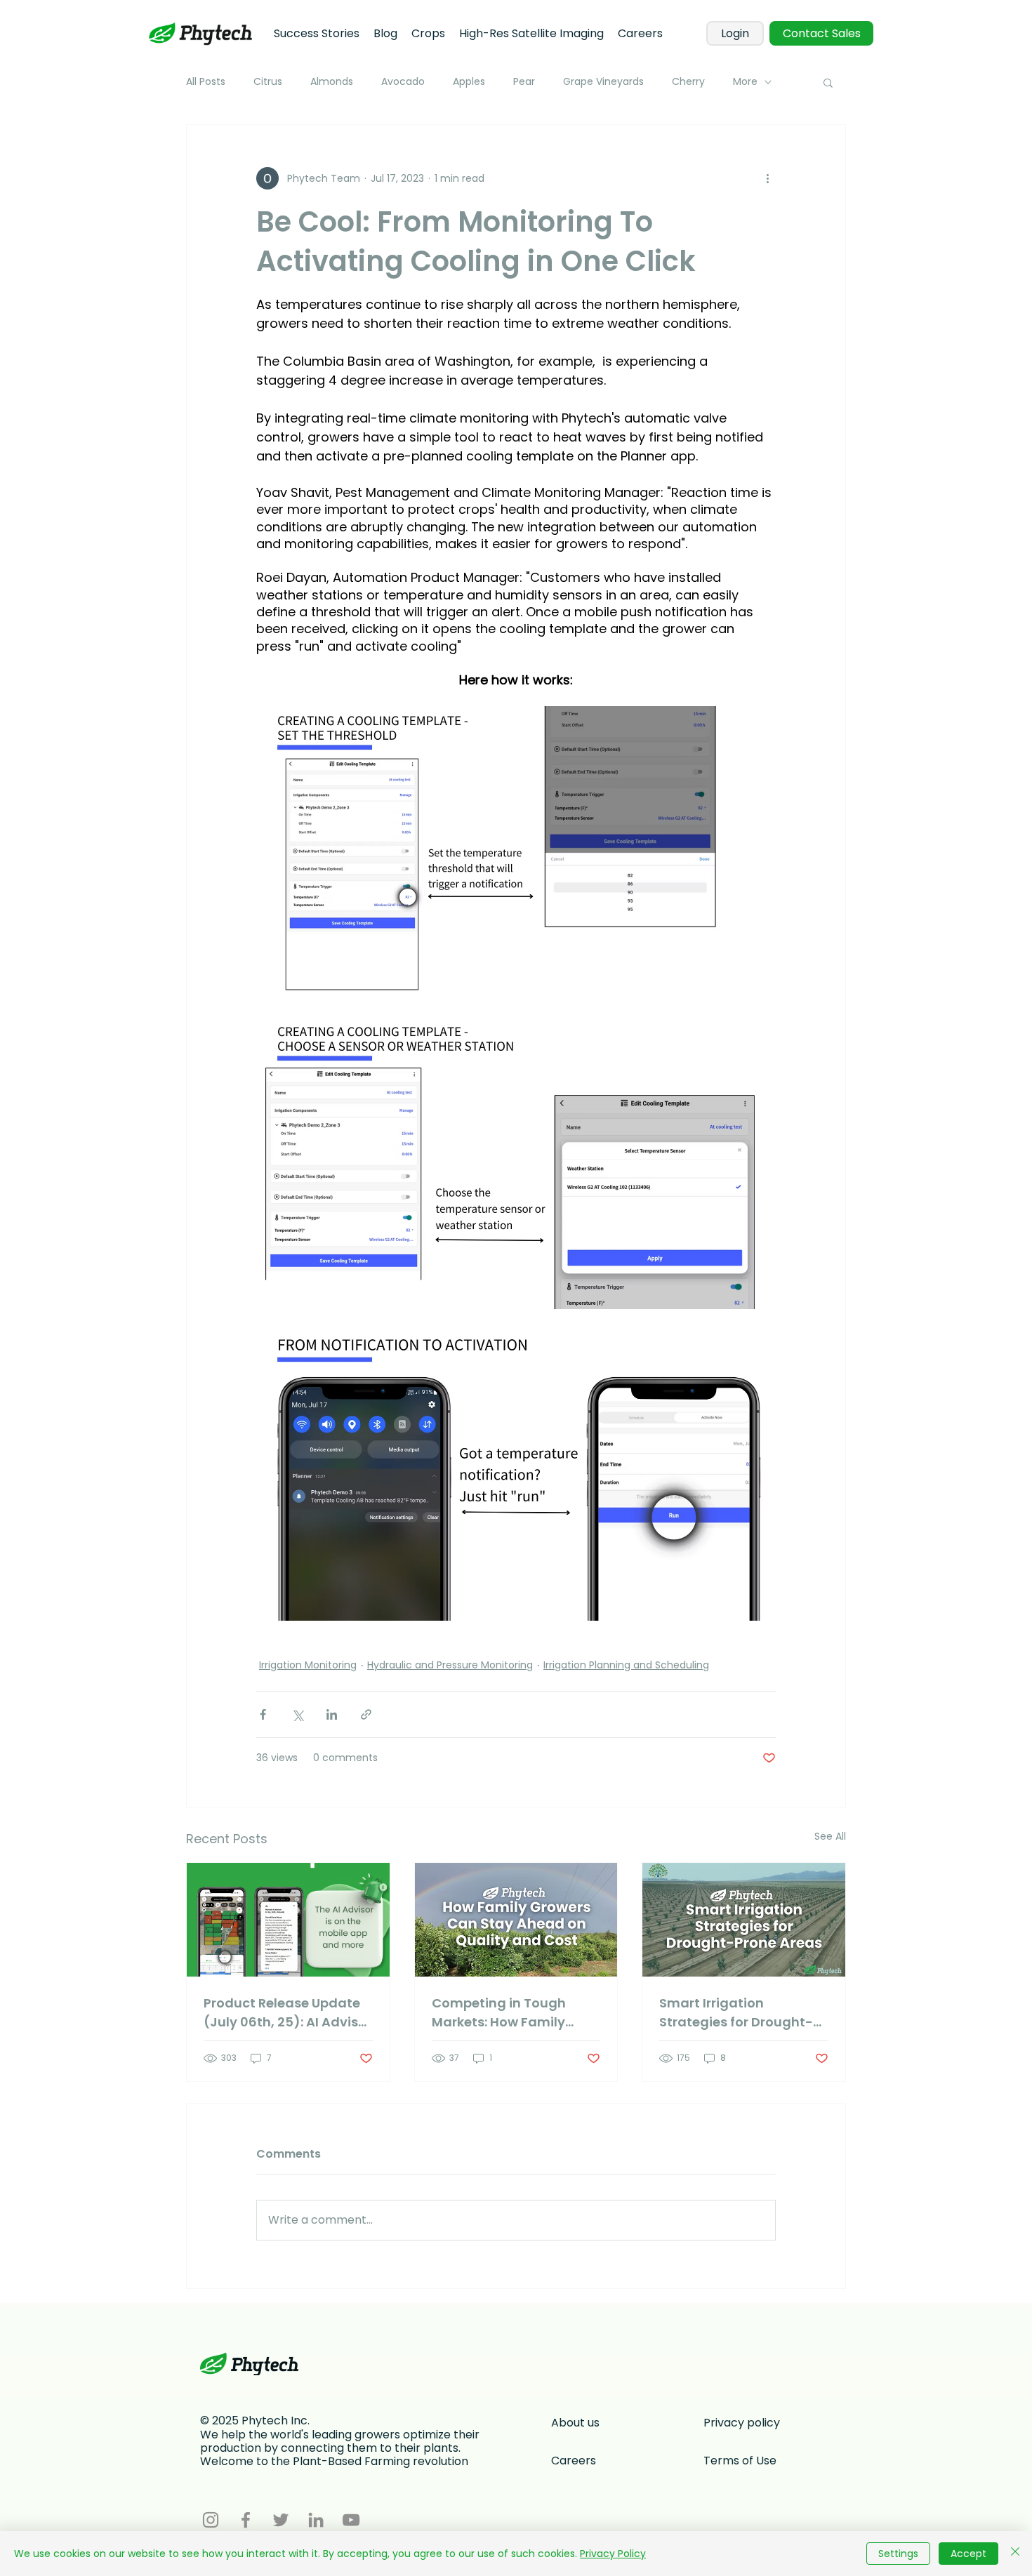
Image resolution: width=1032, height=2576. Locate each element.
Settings (898, 2554)
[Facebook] (246, 2520)
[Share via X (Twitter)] (297, 1714)
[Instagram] (211, 2520)
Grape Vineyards (603, 82)
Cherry (688, 82)
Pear (524, 82)
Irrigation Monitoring (308, 1665)
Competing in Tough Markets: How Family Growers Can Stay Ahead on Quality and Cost (514, 2013)
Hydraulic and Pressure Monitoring (450, 1665)
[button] (828, 82)
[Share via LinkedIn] (332, 1714)
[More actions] (767, 178)
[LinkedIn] (316, 2520)
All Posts (206, 82)
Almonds (332, 82)
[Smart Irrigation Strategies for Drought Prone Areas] (744, 1920)
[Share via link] (366, 1714)
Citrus (268, 82)
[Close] (1015, 2554)
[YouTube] (351, 2520)
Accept (968, 2554)
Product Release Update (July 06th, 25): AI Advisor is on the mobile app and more (287, 2013)
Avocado (403, 82)
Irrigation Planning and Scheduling (626, 1665)
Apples (469, 82)
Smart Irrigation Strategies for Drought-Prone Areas (736, 2013)
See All (830, 1836)
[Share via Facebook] (263, 1714)
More (745, 82)
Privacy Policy (613, 2554)
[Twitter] (281, 2520)
